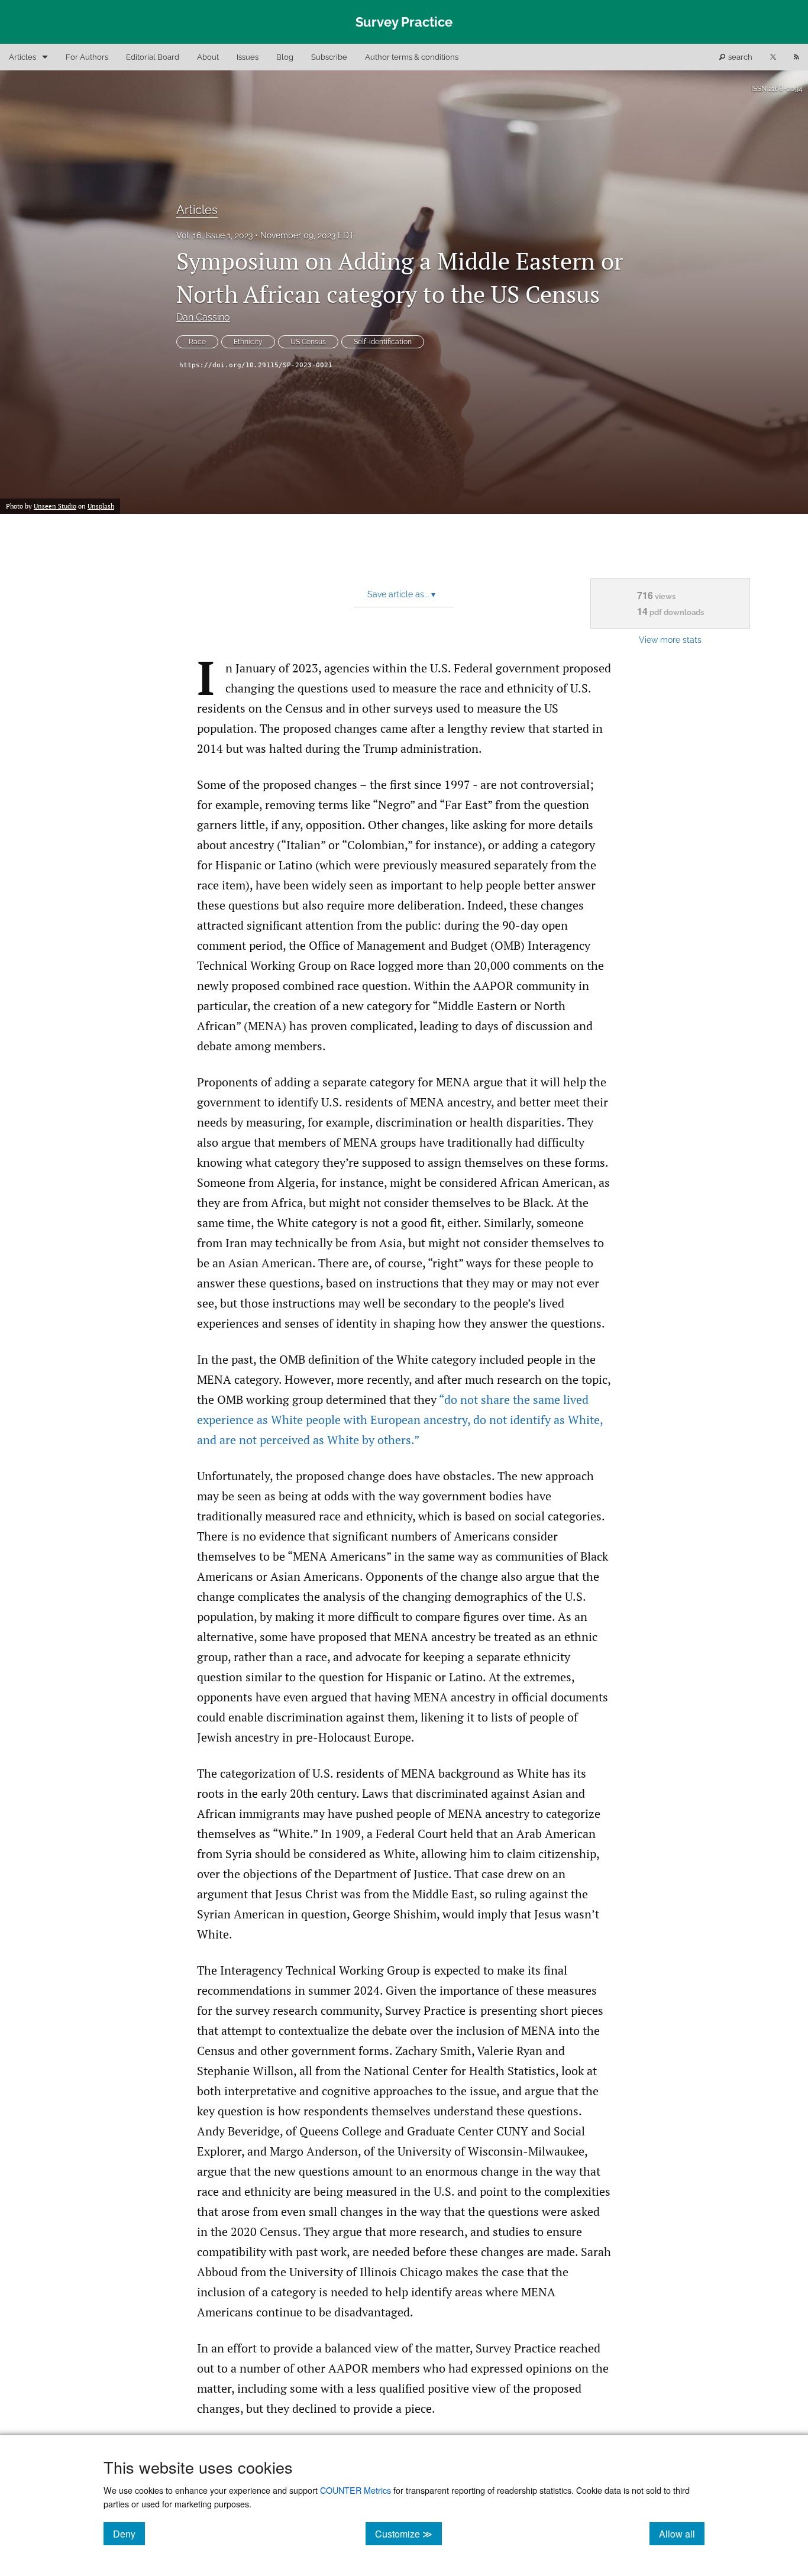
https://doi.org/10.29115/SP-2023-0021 (256, 365)
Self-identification (383, 342)
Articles (22, 57)
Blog (285, 57)
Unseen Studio (55, 506)
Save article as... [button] (401, 594)
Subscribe (329, 57)
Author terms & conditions (412, 57)
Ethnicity (248, 342)
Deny (129, 2533)
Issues (248, 57)
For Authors (87, 57)
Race (197, 342)
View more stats (670, 640)
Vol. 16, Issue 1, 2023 (214, 235)
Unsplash (101, 506)
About (208, 57)
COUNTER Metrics (355, 2490)
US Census (308, 342)
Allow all (682, 2533)
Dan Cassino (203, 317)
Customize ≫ (408, 2533)
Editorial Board (153, 57)
